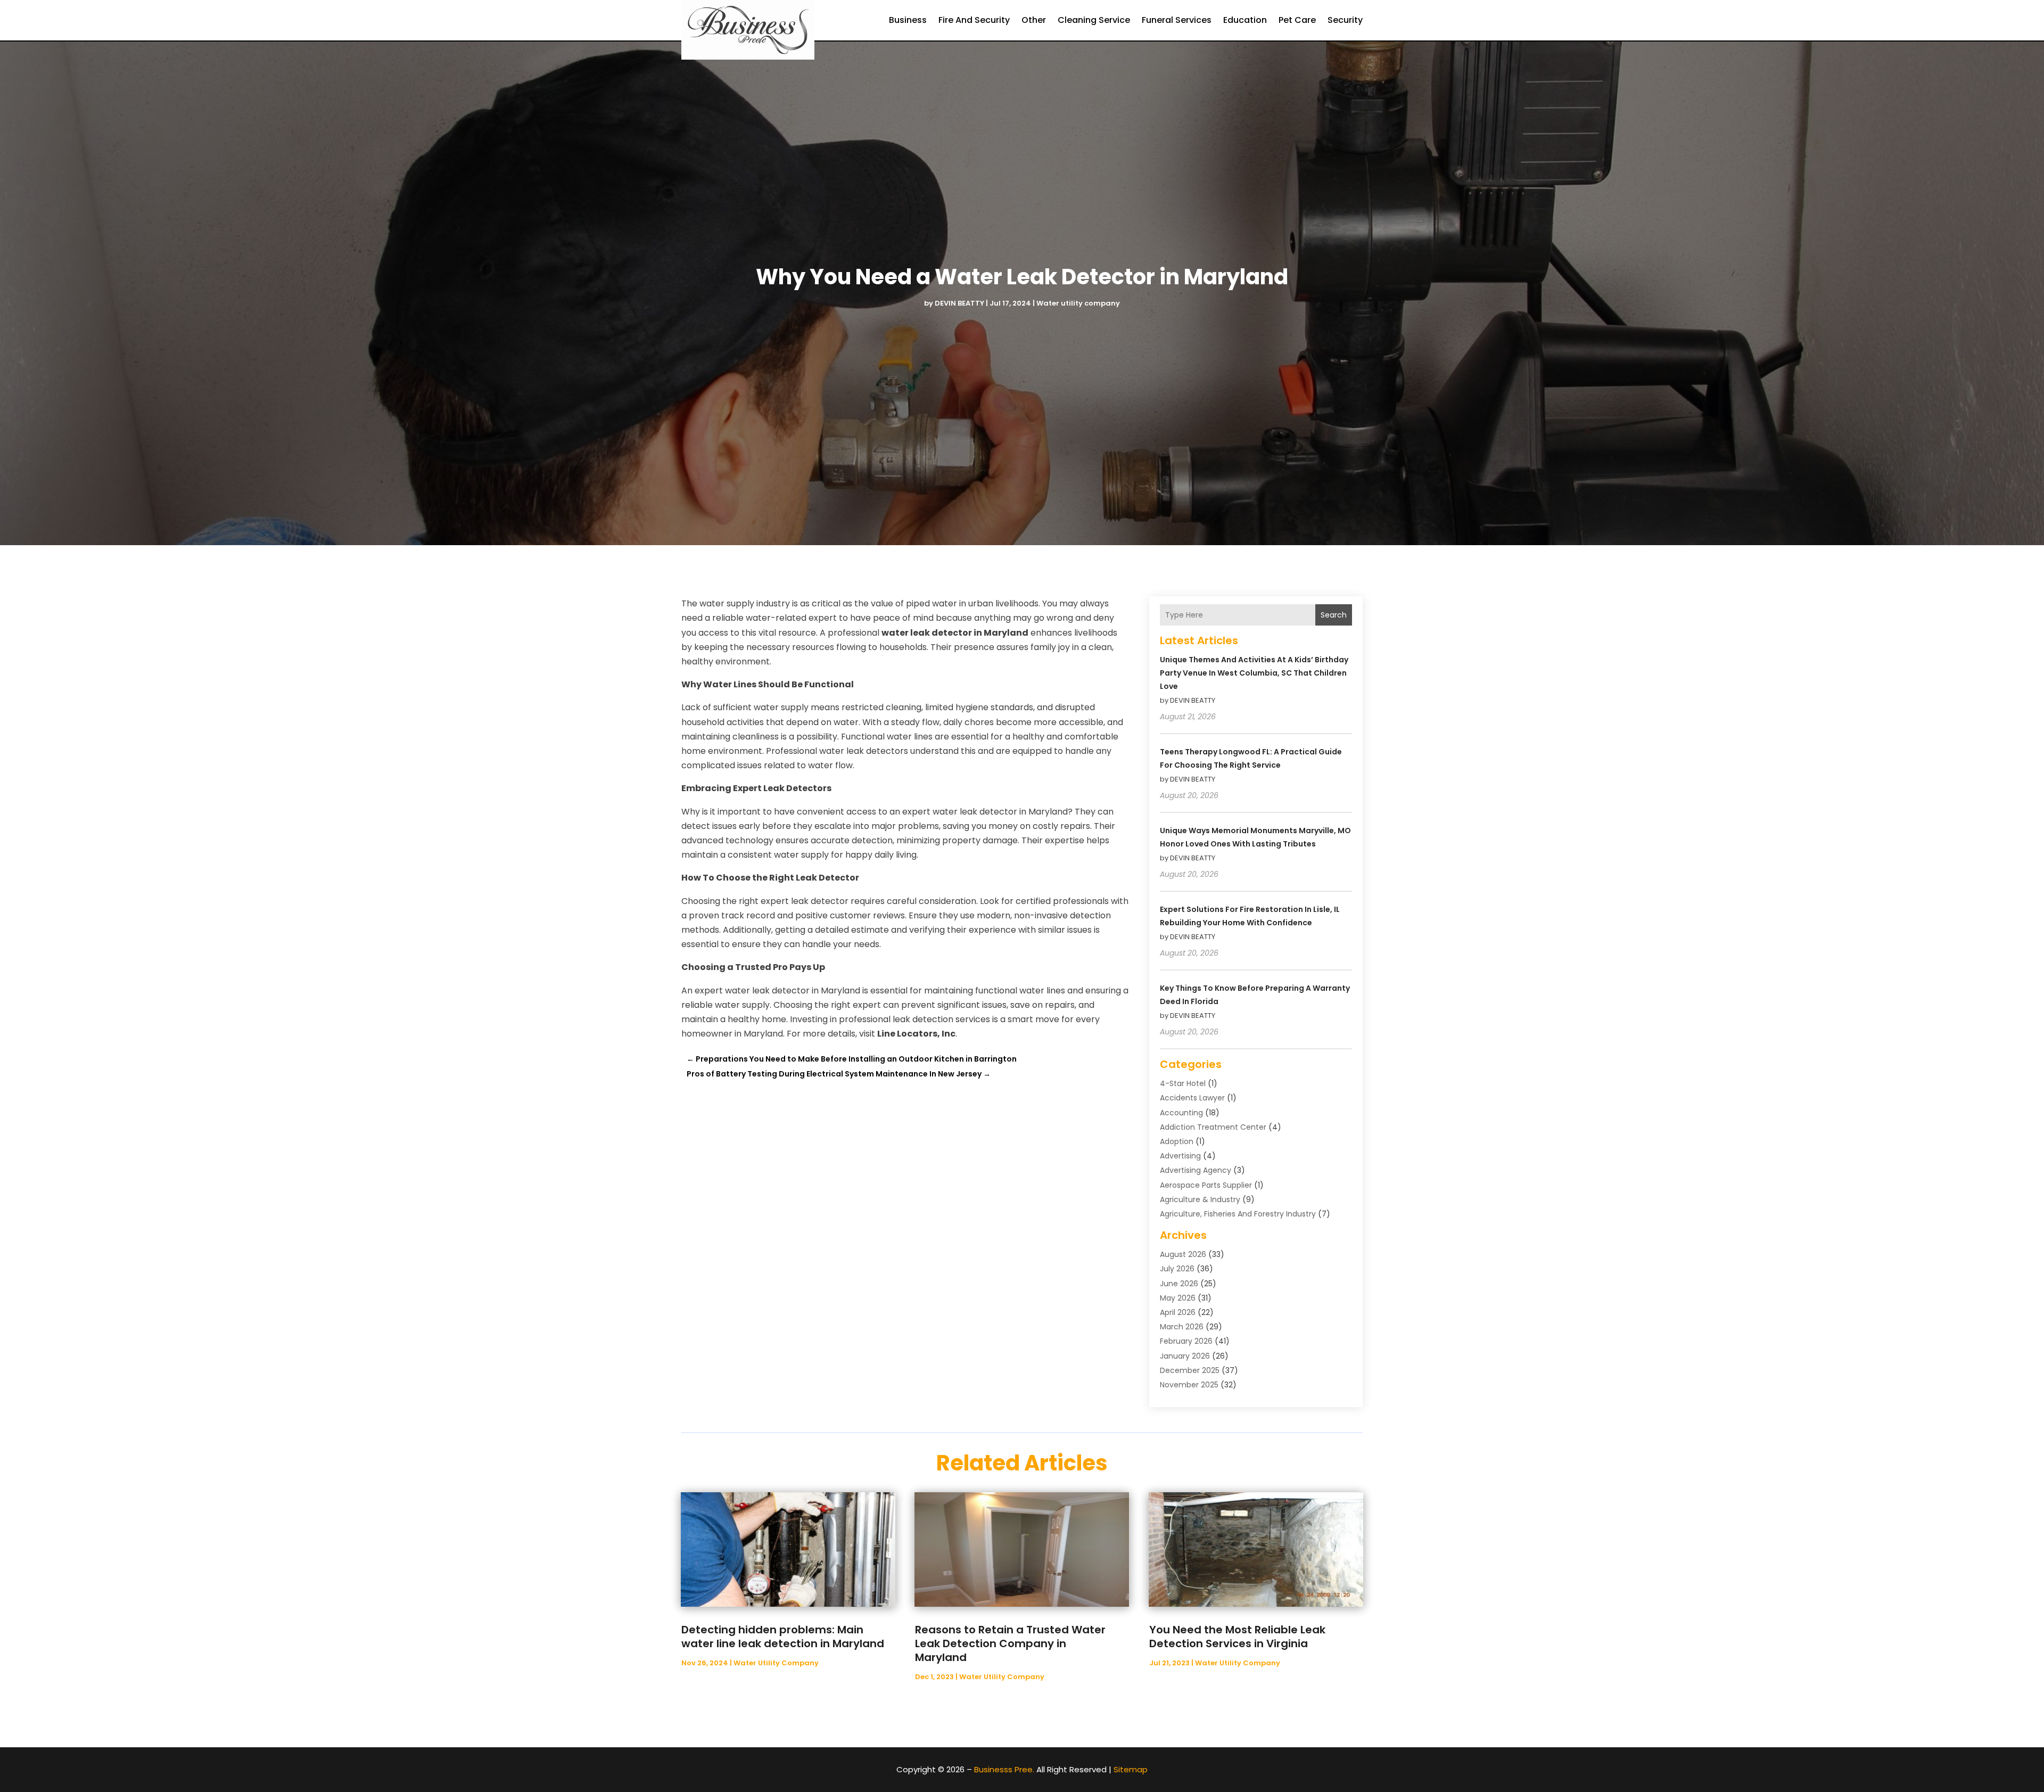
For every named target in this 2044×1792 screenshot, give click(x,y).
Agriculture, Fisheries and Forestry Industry (1238, 1214)
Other (1034, 20)
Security (1345, 20)
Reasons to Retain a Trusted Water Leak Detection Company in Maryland (1010, 1643)
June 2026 (1179, 1284)
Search (1334, 615)
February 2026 (1186, 1341)
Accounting (1181, 1113)
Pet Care (1297, 20)
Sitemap (1131, 1769)
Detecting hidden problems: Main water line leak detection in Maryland (783, 1637)
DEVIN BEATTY (959, 303)
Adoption (1177, 1141)
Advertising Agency (1196, 1170)
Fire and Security (974, 20)
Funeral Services (1177, 20)
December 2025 (1190, 1370)
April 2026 (1178, 1312)
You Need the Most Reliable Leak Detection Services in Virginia (1237, 1637)
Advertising (1180, 1156)
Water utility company (1078, 303)
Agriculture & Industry (1200, 1199)
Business (908, 20)
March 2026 (1182, 1327)
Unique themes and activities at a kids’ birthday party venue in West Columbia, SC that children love (1254, 673)
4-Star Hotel (1183, 1083)
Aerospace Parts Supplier (1206, 1185)
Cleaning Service (1094, 20)
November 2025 (1189, 1385)
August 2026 (1183, 1254)
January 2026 (1185, 1356)
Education (1245, 20)
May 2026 (1178, 1298)
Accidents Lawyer (1192, 1098)
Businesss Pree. (1004, 1769)
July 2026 (1177, 1269)
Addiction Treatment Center (1213, 1127)
